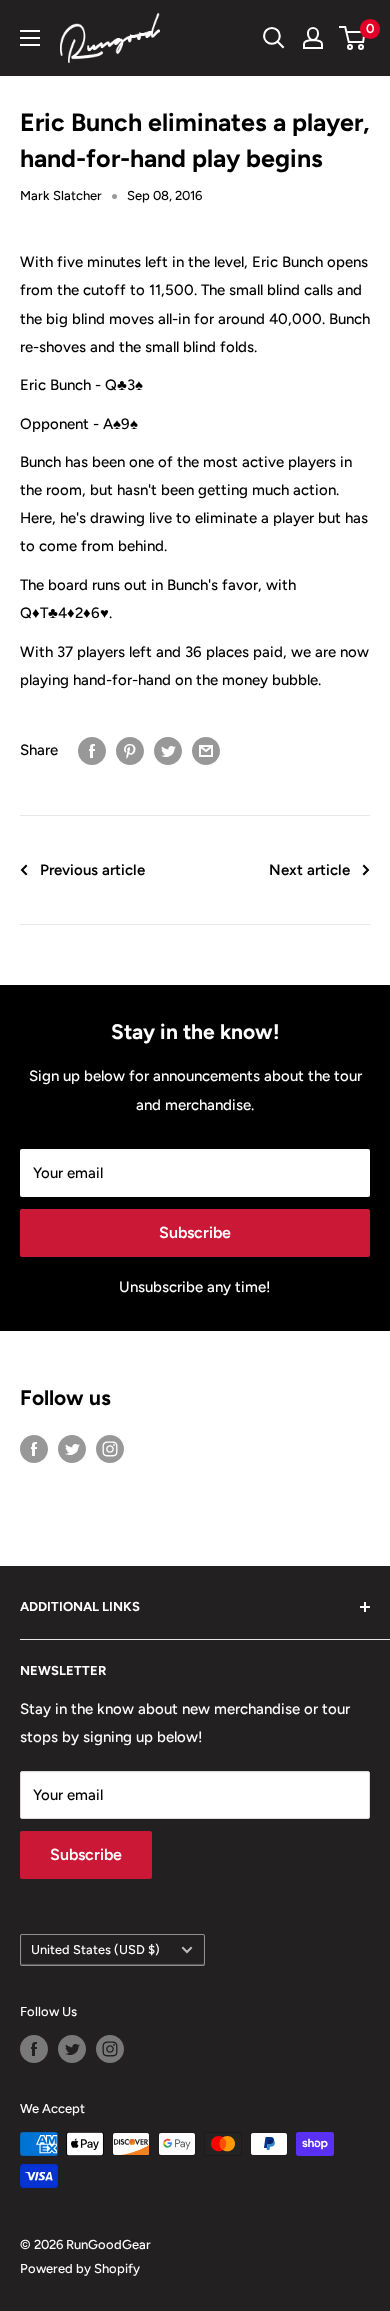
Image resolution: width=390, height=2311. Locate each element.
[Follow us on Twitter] (72, 1448)
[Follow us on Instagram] (110, 1448)
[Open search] (274, 38)
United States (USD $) (95, 1949)
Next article (309, 870)
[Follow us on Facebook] (34, 1448)
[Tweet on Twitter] (168, 750)
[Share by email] (206, 750)
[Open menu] (30, 38)
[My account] (313, 38)
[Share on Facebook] (92, 750)
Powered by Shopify (80, 2268)
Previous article (92, 870)
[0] (353, 38)
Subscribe (195, 1232)
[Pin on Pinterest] (130, 750)
